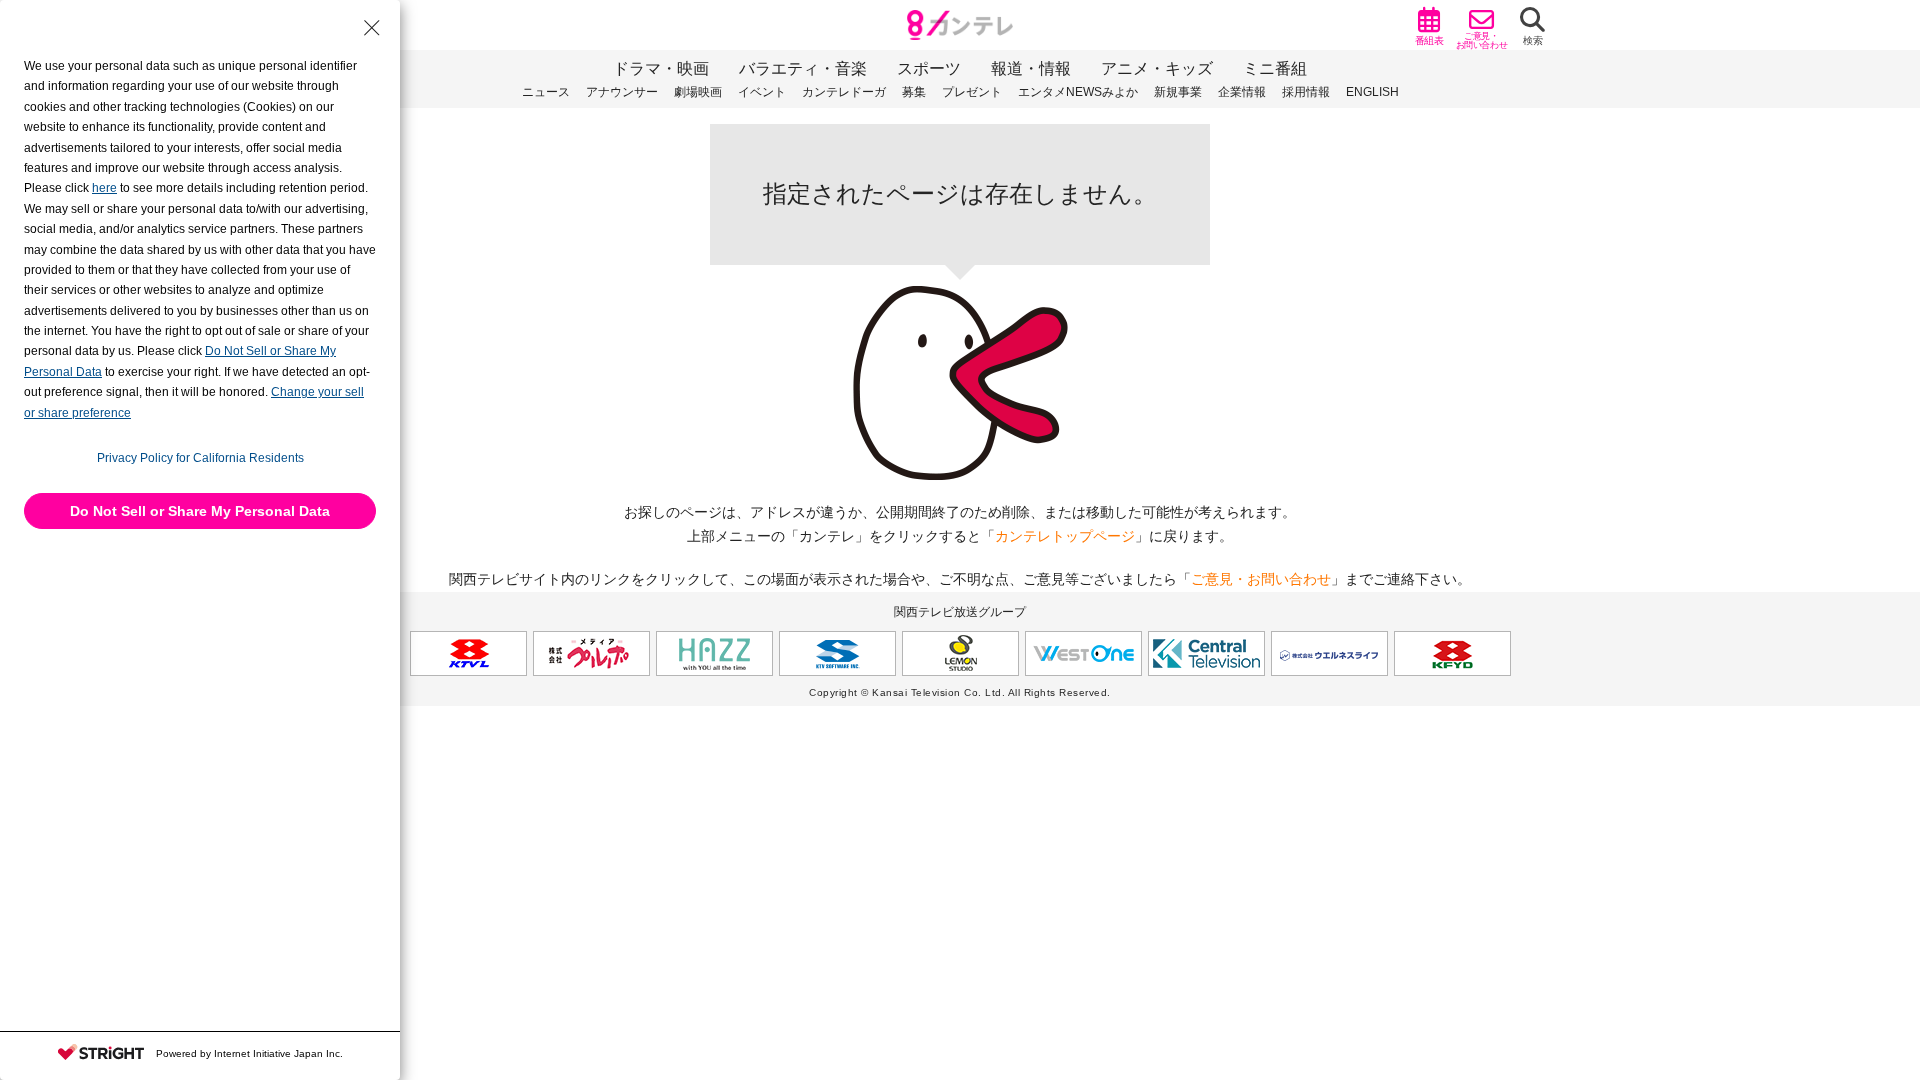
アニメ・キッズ (1157, 68)
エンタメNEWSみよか (1078, 92)
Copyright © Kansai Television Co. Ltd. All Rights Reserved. (960, 692)
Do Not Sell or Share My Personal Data (200, 511)
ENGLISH (1372, 92)
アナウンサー (622, 92)
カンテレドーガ (844, 92)
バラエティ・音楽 (803, 68)
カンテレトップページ (1065, 536)
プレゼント (972, 92)
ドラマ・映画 (661, 68)
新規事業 (1178, 92)
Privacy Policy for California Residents (200, 458)
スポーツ (929, 68)
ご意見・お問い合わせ (1261, 579)
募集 (914, 92)
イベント (762, 92)
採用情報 (1306, 92)
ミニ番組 (1275, 68)
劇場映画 (698, 92)
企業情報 (1242, 92)
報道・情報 (1031, 68)
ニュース (546, 92)
